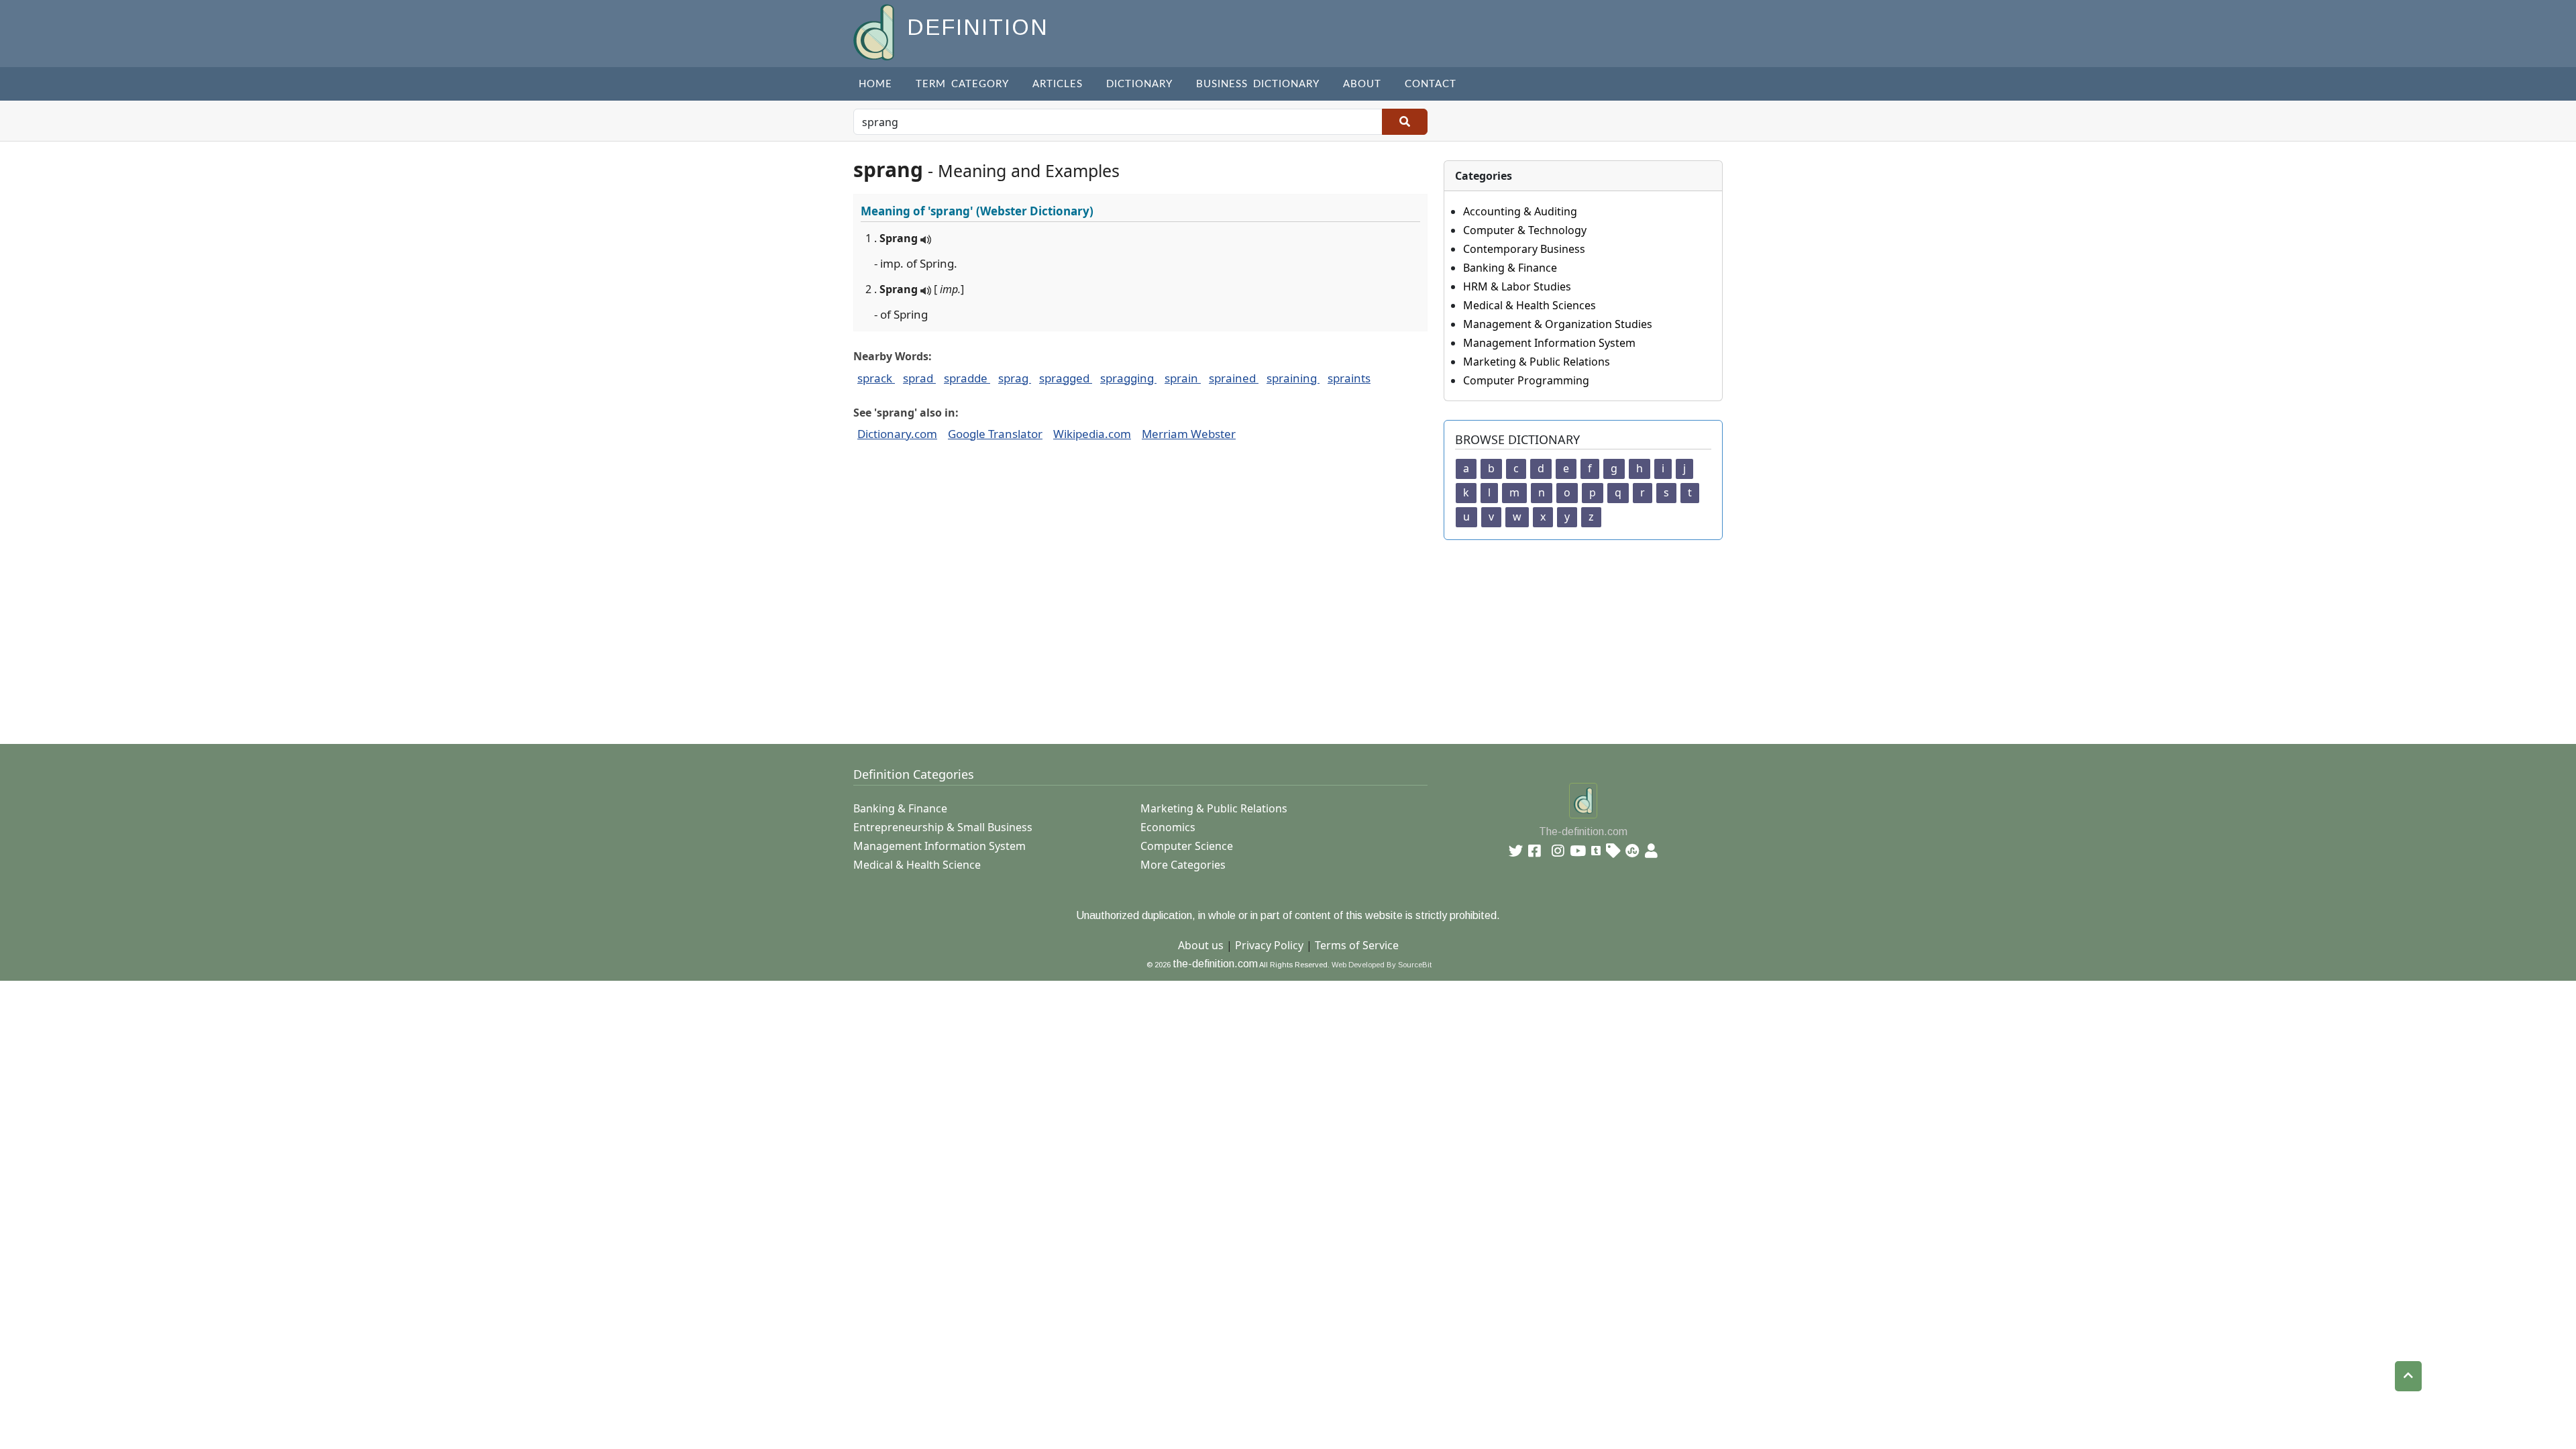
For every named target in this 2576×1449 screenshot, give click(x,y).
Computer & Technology (1525, 230)
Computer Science (1187, 846)
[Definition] (875, 31)
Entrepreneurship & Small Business (943, 827)
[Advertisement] (1256, 634)
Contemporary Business (1524, 249)
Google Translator (995, 434)
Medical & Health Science (917, 865)
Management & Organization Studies (1558, 324)
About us (1201, 945)
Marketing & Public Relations (1537, 362)
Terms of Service (1357, 945)
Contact (1431, 84)
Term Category (962, 84)
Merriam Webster (1189, 434)
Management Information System (1549, 343)
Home (875, 84)
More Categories (1183, 865)
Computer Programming (1526, 380)
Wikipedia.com (1092, 434)
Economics (1168, 827)
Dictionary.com (897, 434)
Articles (1058, 84)
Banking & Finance (1510, 268)
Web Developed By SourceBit (1382, 965)
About (1362, 84)
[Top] (2408, 1376)
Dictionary (1139, 84)
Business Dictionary (1258, 84)
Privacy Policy (1269, 945)
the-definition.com (1215, 964)
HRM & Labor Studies (1517, 286)
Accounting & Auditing (1520, 211)
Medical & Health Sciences (1529, 305)
